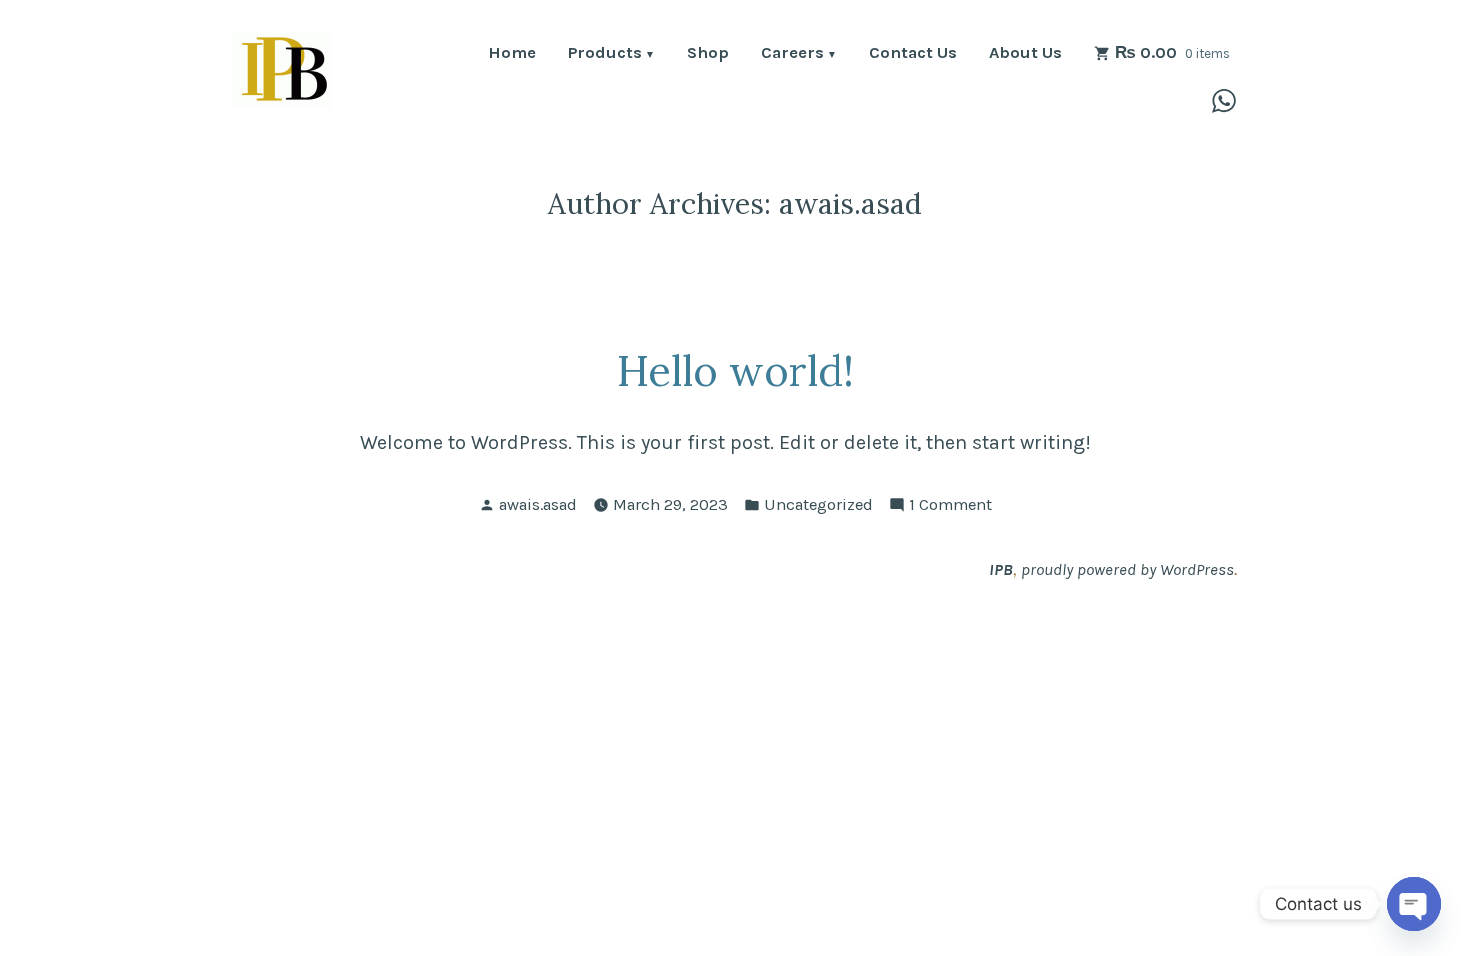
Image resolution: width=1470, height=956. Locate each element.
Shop (708, 54)
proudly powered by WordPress (1127, 569)
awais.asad (538, 504)
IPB (1001, 569)
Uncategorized (818, 504)
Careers (792, 54)
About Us (1025, 54)
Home (512, 54)
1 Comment (950, 506)
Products (605, 54)
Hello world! (735, 370)
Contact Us (913, 54)
